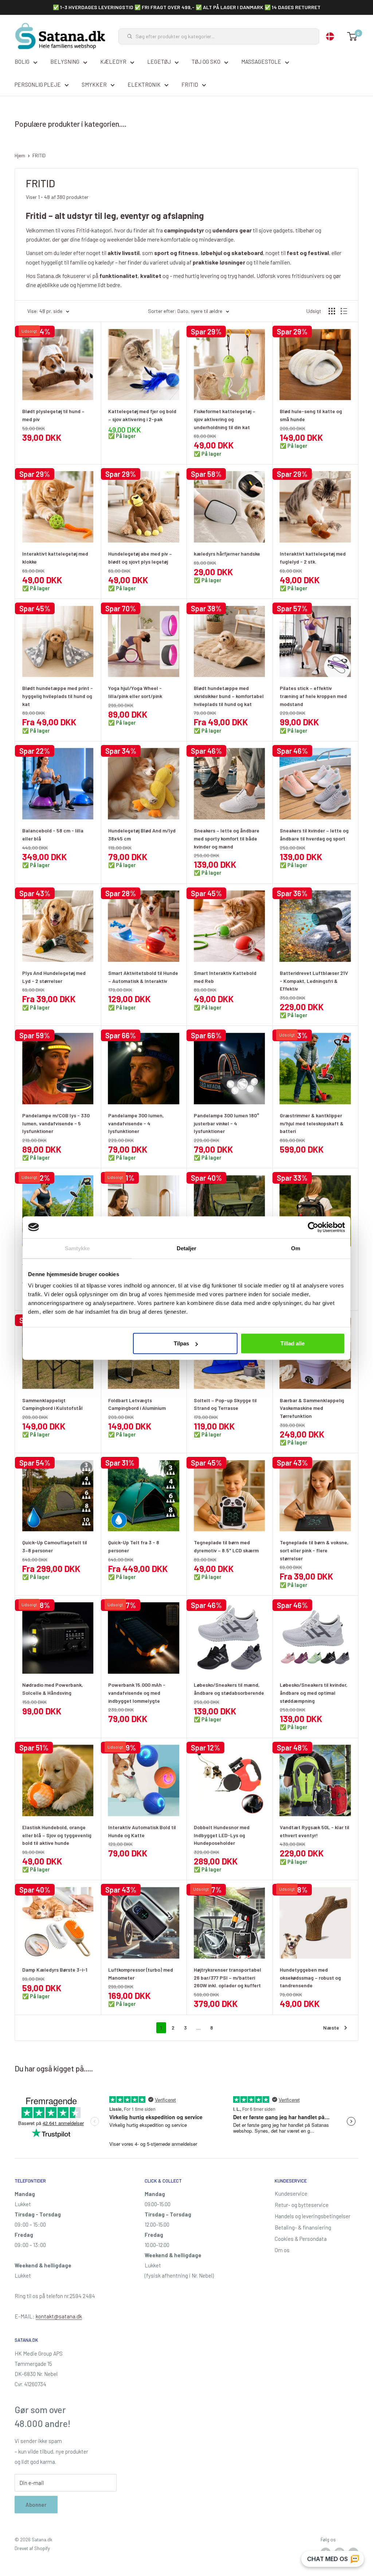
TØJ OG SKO (206, 62)
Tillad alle (292, 1343)
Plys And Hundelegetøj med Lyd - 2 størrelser (54, 977)
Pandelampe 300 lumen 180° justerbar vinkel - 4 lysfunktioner (227, 1123)
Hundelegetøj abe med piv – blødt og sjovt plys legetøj (140, 558)
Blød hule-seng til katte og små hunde (311, 415)
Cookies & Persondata (301, 2239)
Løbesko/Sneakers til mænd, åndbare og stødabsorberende (229, 1689)
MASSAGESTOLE (261, 62)
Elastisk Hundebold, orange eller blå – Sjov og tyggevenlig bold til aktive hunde (57, 1835)
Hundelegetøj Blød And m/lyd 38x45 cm (142, 834)
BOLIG (22, 62)
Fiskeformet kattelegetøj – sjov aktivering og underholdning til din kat (225, 419)
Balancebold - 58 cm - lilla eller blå (53, 834)
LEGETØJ (159, 62)
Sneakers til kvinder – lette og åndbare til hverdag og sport (314, 834)
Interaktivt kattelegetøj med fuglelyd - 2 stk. (313, 558)
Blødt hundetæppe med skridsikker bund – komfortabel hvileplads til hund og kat (229, 696)
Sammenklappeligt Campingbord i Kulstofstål (52, 1404)
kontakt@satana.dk (59, 2316)
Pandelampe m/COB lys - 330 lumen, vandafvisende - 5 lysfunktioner (56, 1123)
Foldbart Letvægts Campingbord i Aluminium (137, 1404)
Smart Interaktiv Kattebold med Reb (225, 977)
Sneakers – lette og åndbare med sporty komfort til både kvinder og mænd (227, 838)
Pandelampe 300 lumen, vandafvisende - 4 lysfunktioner (136, 1123)
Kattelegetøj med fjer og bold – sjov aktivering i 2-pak (142, 415)
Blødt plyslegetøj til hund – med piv (53, 415)
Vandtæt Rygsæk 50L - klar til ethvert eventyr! (315, 1831)
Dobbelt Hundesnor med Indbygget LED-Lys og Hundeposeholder (222, 1835)
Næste (331, 2028)
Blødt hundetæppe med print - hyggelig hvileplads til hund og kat (58, 696)
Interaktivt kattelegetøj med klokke (55, 558)
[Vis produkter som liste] (344, 311)
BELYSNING (65, 62)
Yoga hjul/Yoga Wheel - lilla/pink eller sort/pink (135, 692)
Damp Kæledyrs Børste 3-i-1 (55, 1970)
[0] (352, 36)
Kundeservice (291, 2193)
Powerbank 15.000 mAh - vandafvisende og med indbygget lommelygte (137, 1693)
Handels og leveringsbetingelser (313, 2216)
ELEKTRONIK (144, 85)
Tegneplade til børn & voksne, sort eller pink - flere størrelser (314, 1550)
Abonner (36, 2505)
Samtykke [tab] (77, 1248)
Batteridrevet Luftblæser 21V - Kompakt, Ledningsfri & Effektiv (314, 981)
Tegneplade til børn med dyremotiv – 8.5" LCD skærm (226, 1546)
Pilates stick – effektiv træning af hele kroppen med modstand (313, 696)
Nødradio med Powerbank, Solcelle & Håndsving (53, 1689)
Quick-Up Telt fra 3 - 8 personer (134, 1546)
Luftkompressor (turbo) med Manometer (141, 1974)
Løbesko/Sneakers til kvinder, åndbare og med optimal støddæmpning (314, 1693)
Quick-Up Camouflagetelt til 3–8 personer (55, 1546)
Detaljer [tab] (187, 1248)
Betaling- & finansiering (303, 2227)
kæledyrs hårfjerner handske (227, 554)
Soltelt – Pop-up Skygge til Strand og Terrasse (225, 1404)
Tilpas (181, 1343)
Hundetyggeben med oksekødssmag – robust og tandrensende (310, 1977)
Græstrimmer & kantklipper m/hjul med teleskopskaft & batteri (312, 1123)
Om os (282, 2250)
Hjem (20, 156)
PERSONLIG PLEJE (38, 85)
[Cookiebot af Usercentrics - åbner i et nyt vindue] (313, 1227)
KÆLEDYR (113, 62)
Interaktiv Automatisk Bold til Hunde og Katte (142, 1831)
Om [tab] (296, 1248)
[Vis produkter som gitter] (332, 311)
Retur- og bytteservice (302, 2205)
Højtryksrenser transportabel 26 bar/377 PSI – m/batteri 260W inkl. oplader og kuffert (227, 1977)
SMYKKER (94, 85)
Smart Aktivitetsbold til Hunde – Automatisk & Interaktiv (143, 977)
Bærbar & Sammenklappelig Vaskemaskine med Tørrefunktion (312, 1408)
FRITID (190, 85)
